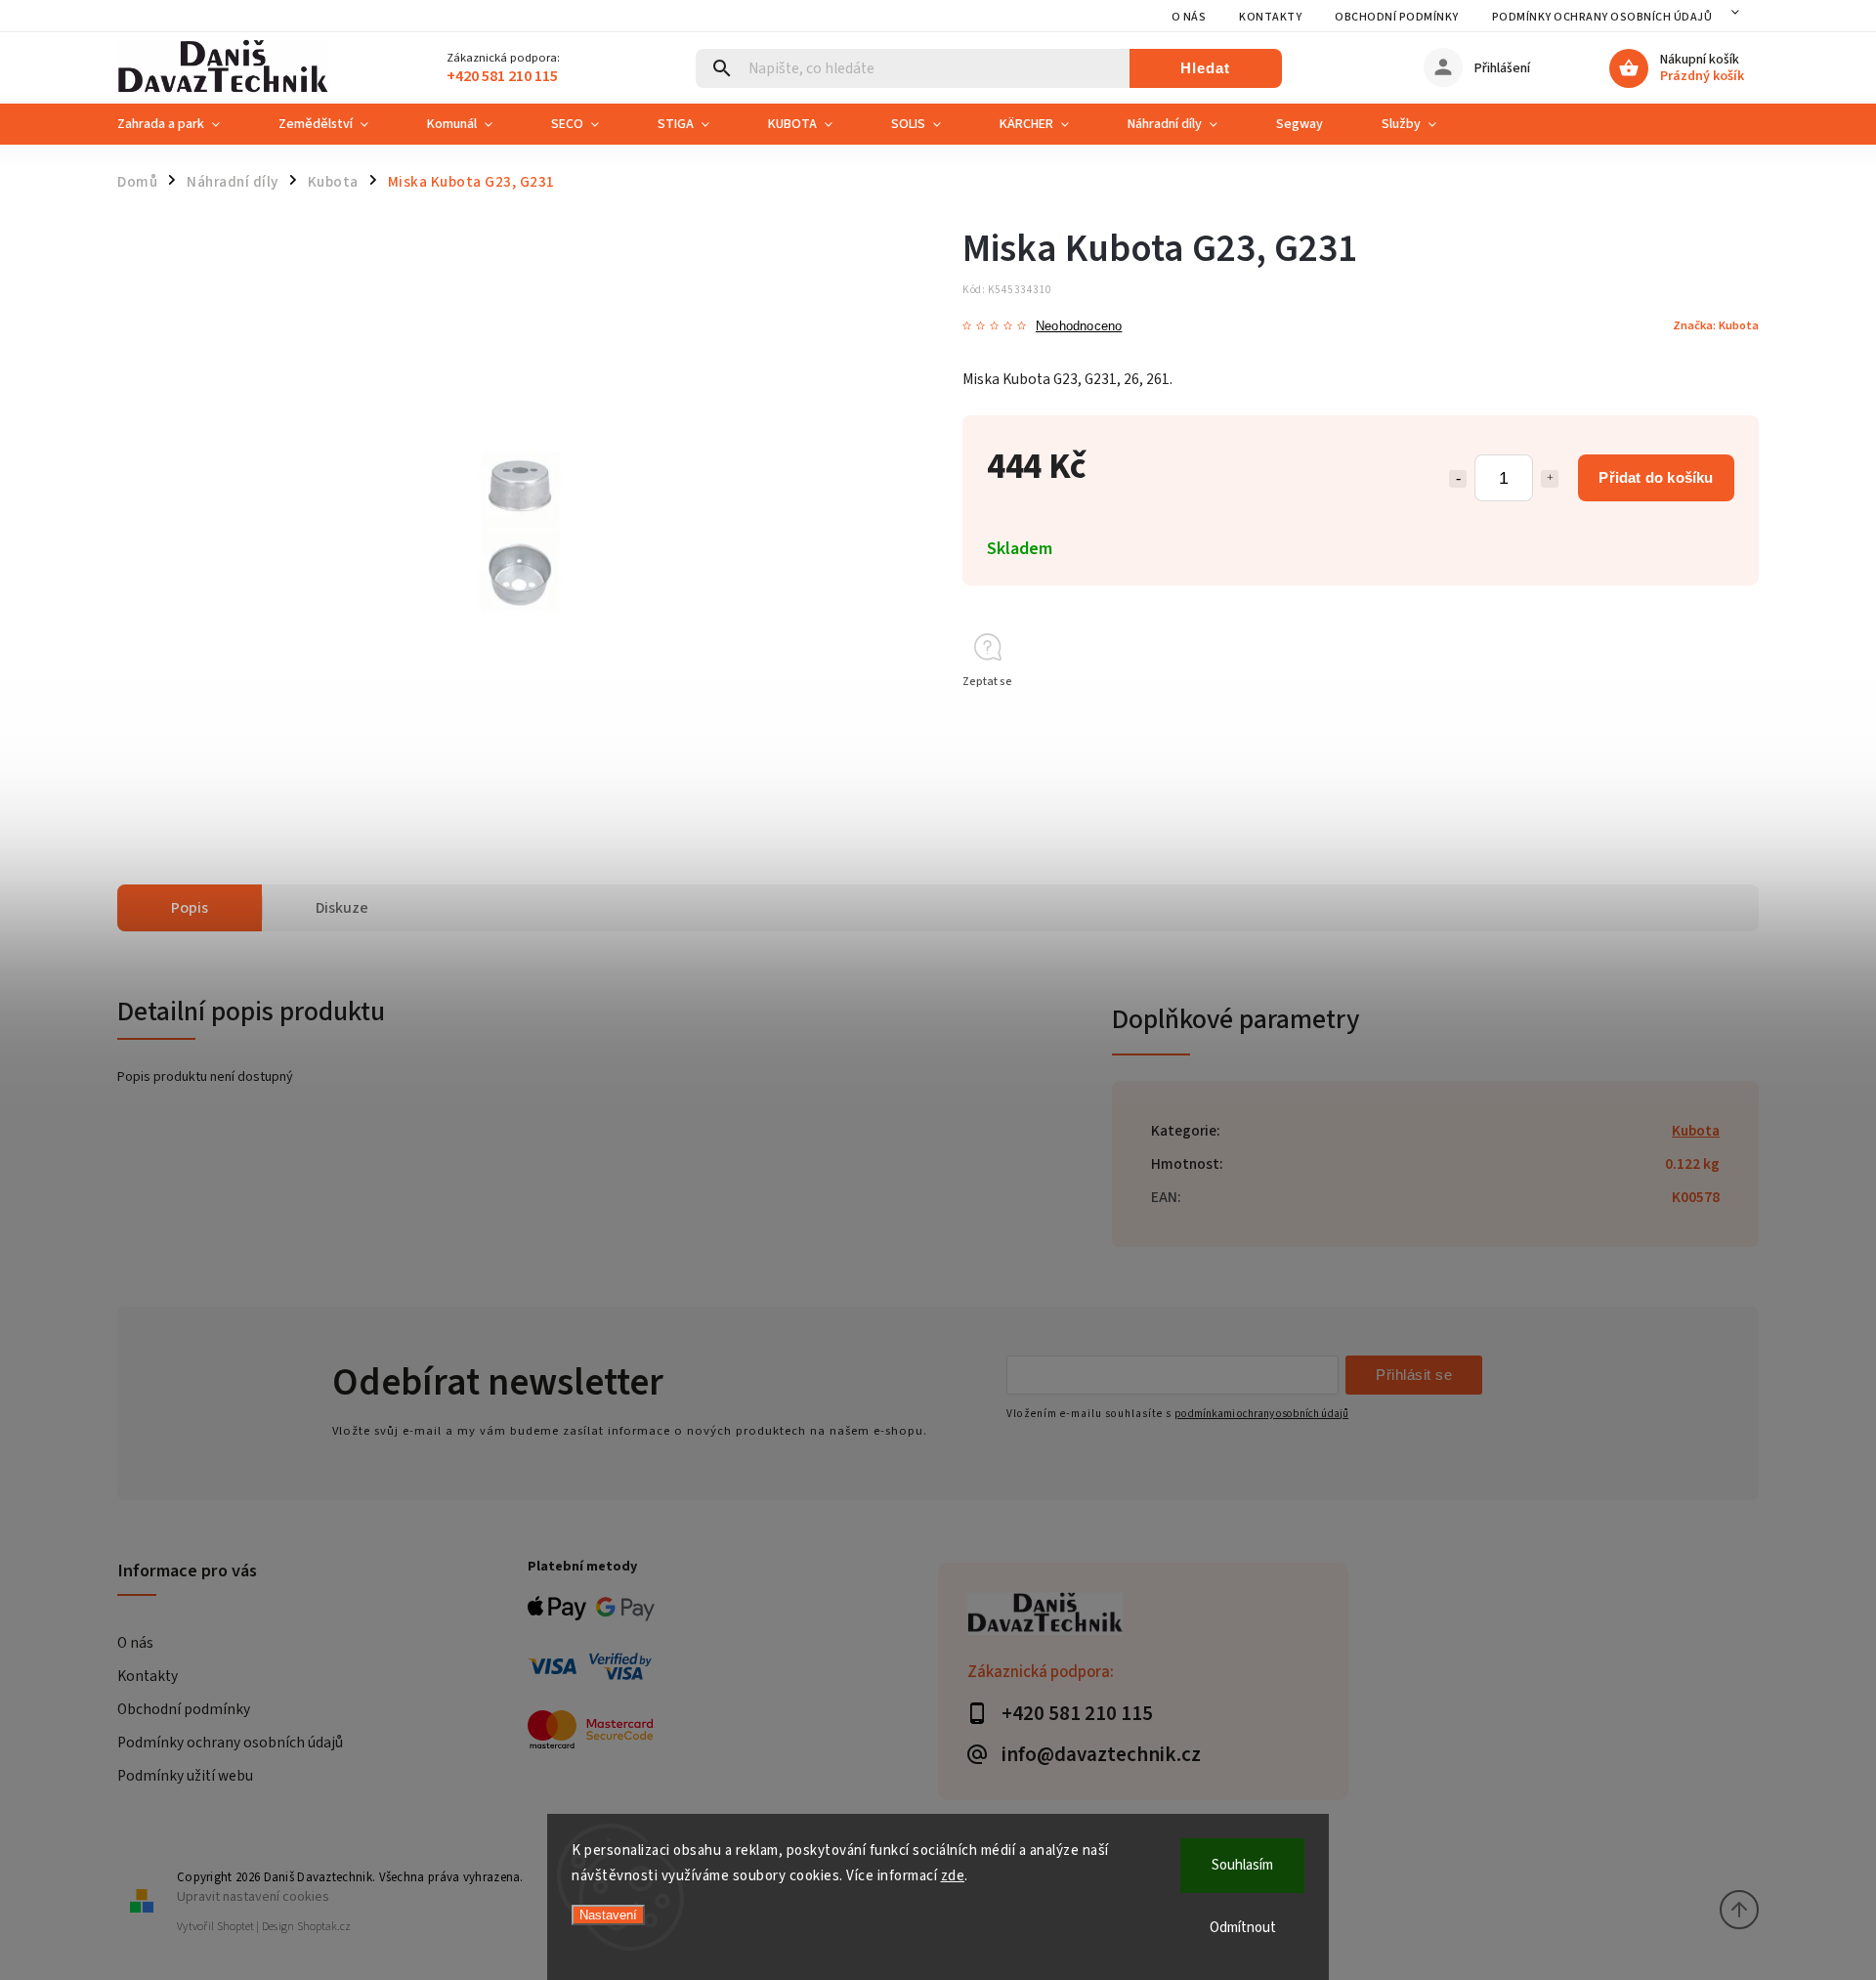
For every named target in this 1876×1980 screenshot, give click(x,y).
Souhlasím (1242, 1865)
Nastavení (608, 1915)
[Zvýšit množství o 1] (1550, 479)
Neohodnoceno (1079, 327)
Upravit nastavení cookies (253, 1896)
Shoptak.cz (324, 1927)
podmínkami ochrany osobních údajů (1261, 1414)
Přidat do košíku (1656, 477)
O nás (1189, 17)
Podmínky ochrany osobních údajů (1602, 17)
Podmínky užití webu (185, 1776)
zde (953, 1876)
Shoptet (235, 1927)
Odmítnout (1243, 1928)
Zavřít (1699, 717)
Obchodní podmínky (1397, 17)
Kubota (1696, 1131)
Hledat (1205, 68)
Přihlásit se (1414, 1375)
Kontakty (1270, 17)
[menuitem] (183, 124)
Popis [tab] (190, 908)
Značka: (1716, 325)
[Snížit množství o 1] (1458, 479)
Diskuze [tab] (342, 908)
